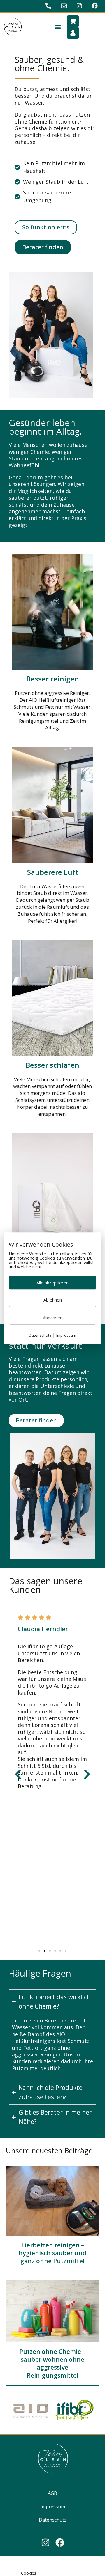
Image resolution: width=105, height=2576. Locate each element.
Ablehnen (53, 1300)
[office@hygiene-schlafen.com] (65, 6)
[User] (73, 33)
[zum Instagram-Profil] (80, 6)
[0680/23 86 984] (49, 6)
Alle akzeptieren (52, 1283)
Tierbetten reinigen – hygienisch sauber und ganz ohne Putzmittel (52, 2253)
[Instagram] (45, 2543)
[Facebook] (60, 2543)
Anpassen (53, 1318)
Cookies (29, 2573)
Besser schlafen (52, 1065)
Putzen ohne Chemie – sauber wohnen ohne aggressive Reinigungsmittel (52, 2363)
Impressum (53, 2507)
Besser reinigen (53, 679)
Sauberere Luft (53, 872)
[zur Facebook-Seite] (96, 6)
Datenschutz (53, 2520)
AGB (52, 2493)
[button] (58, 27)
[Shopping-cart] (73, 21)
